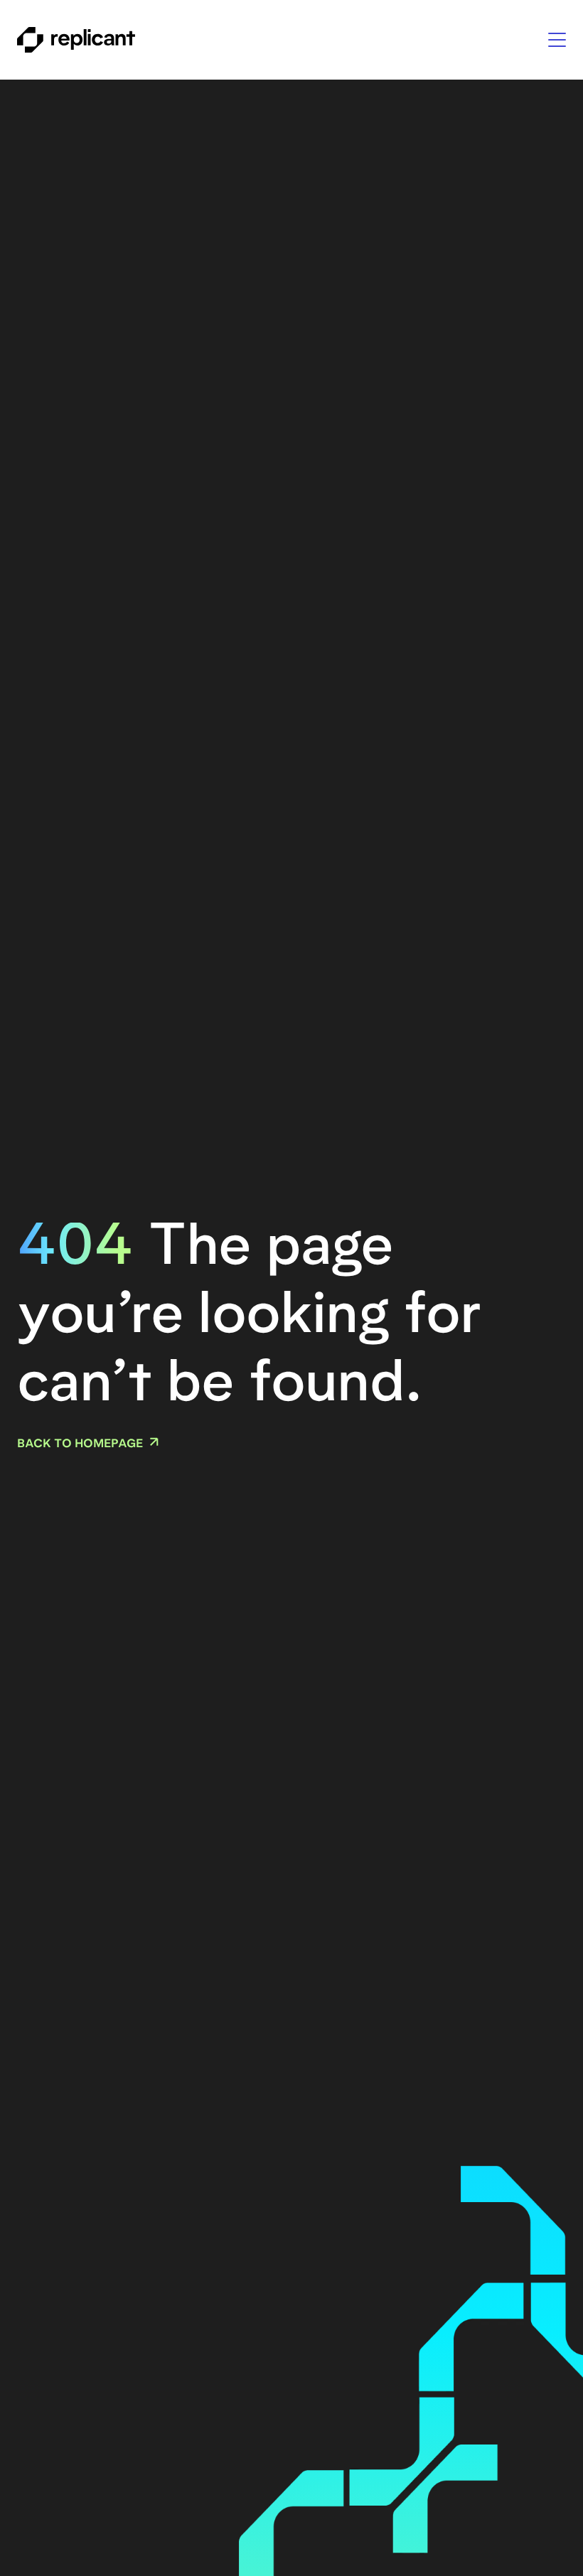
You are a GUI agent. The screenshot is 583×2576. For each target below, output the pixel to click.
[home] (76, 40)
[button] (557, 40)
